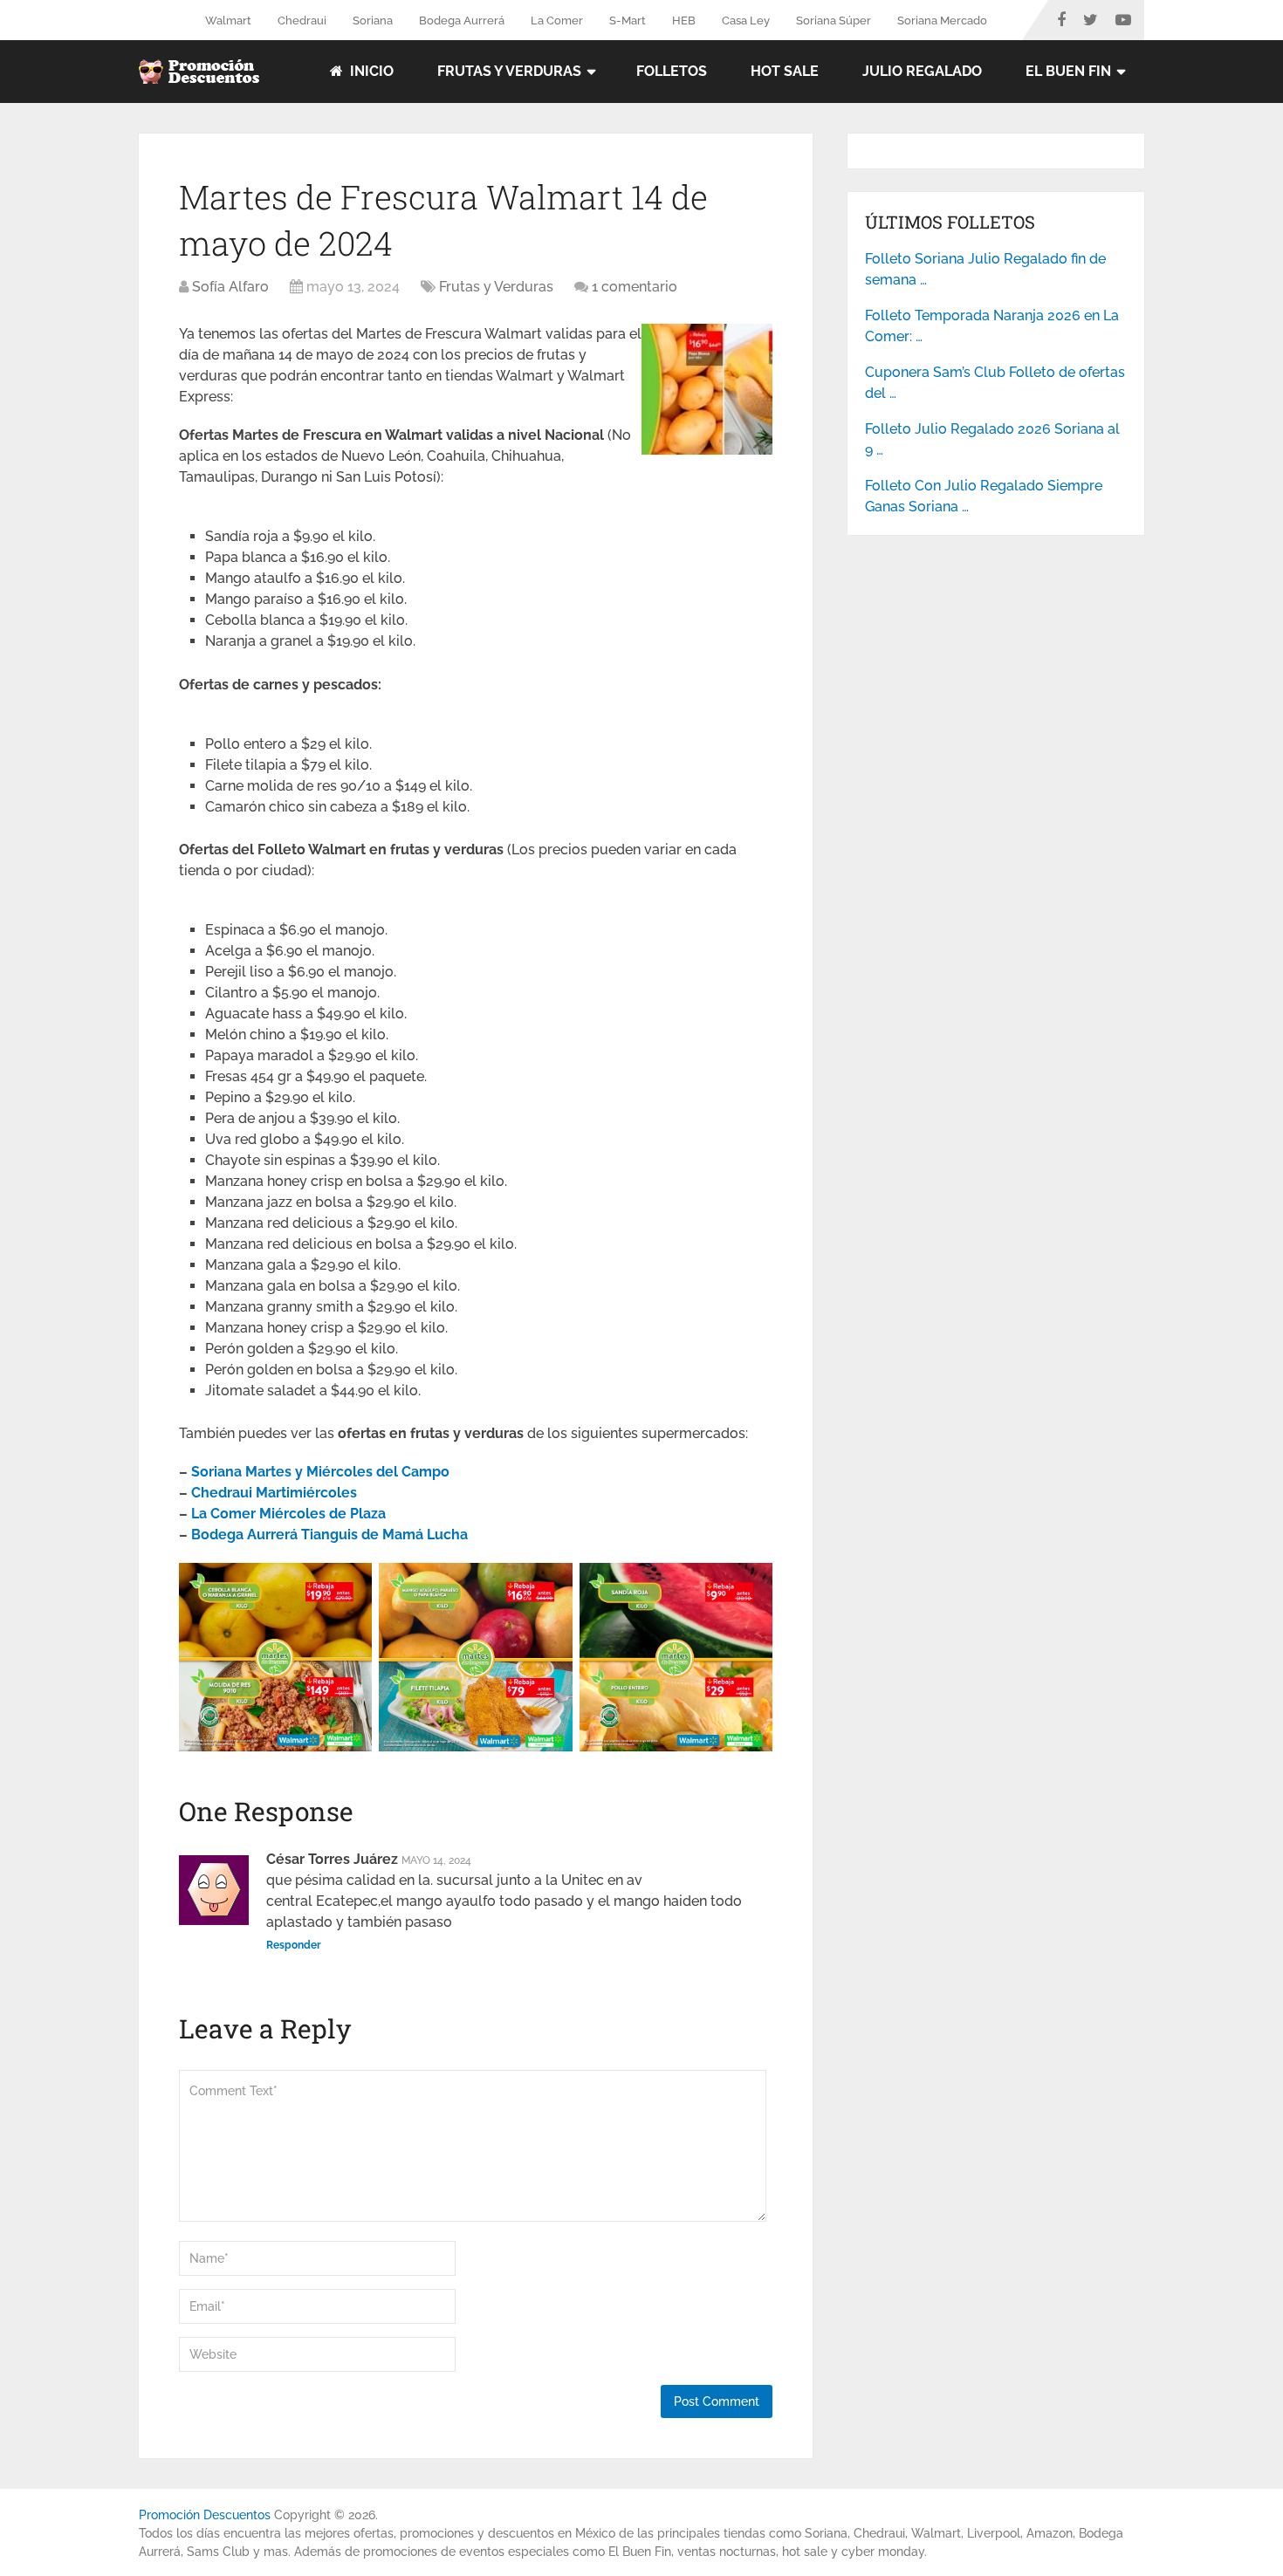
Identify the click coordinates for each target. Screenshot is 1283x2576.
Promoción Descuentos (205, 2515)
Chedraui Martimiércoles (274, 1493)
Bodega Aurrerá (462, 21)
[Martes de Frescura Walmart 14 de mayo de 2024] (707, 450)
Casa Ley (746, 21)
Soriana (373, 21)
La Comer (557, 21)
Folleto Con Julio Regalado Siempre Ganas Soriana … (984, 496)
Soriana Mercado (942, 21)
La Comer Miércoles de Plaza (288, 1514)
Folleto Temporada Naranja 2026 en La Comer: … (992, 326)
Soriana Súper (834, 21)
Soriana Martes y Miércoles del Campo (320, 1472)
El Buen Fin (1068, 71)
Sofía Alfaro (230, 287)
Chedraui (302, 21)
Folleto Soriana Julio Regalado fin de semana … (985, 269)
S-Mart (628, 21)
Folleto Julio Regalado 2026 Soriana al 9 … (992, 439)
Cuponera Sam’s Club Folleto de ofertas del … (995, 383)
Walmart (228, 21)
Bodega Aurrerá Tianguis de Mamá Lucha (329, 1535)
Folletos (672, 71)
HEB (684, 21)
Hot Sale (785, 71)
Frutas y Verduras (509, 71)
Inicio (370, 71)
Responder (294, 1945)
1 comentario (635, 287)
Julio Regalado (922, 71)
